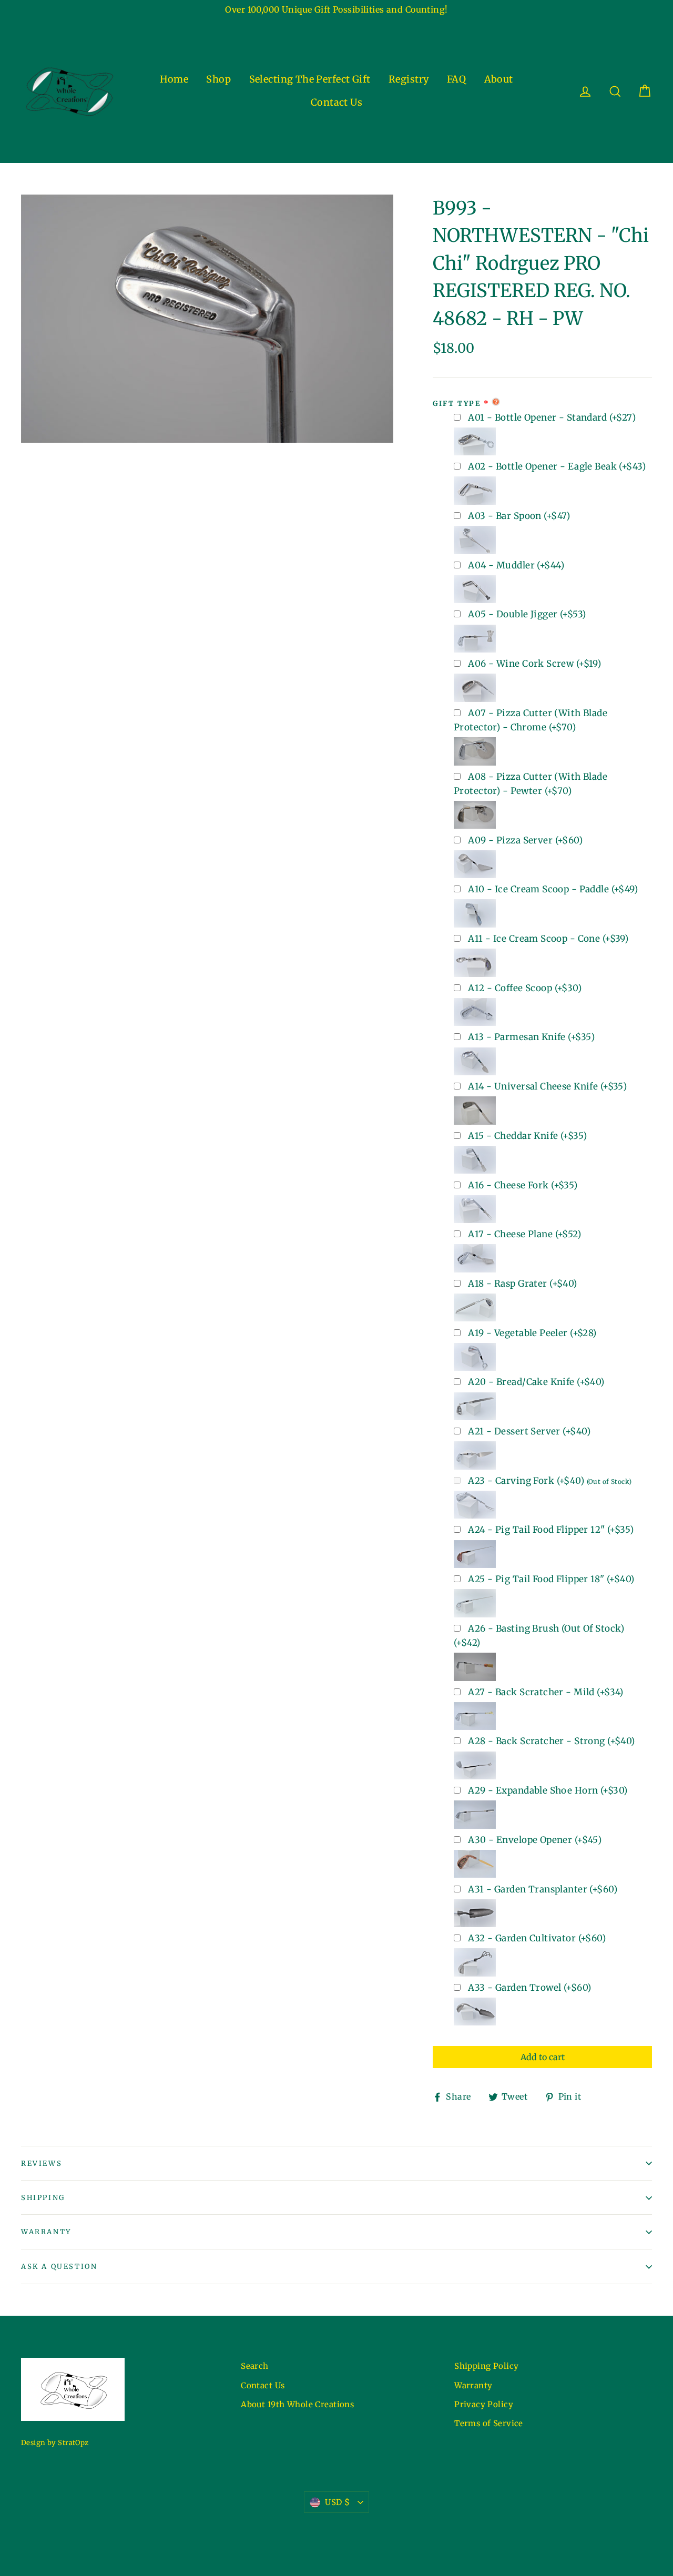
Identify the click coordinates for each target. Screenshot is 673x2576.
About (499, 79)
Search (255, 2366)
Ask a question (59, 2267)
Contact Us (336, 102)
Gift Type (457, 404)
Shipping (43, 2198)
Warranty (46, 2232)
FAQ (456, 79)
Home (174, 79)
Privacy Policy (484, 2404)
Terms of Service (489, 2423)
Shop (218, 79)
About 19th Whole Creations (297, 2404)
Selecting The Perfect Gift (310, 79)
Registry (409, 79)
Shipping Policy (486, 2366)
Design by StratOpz (55, 2443)
